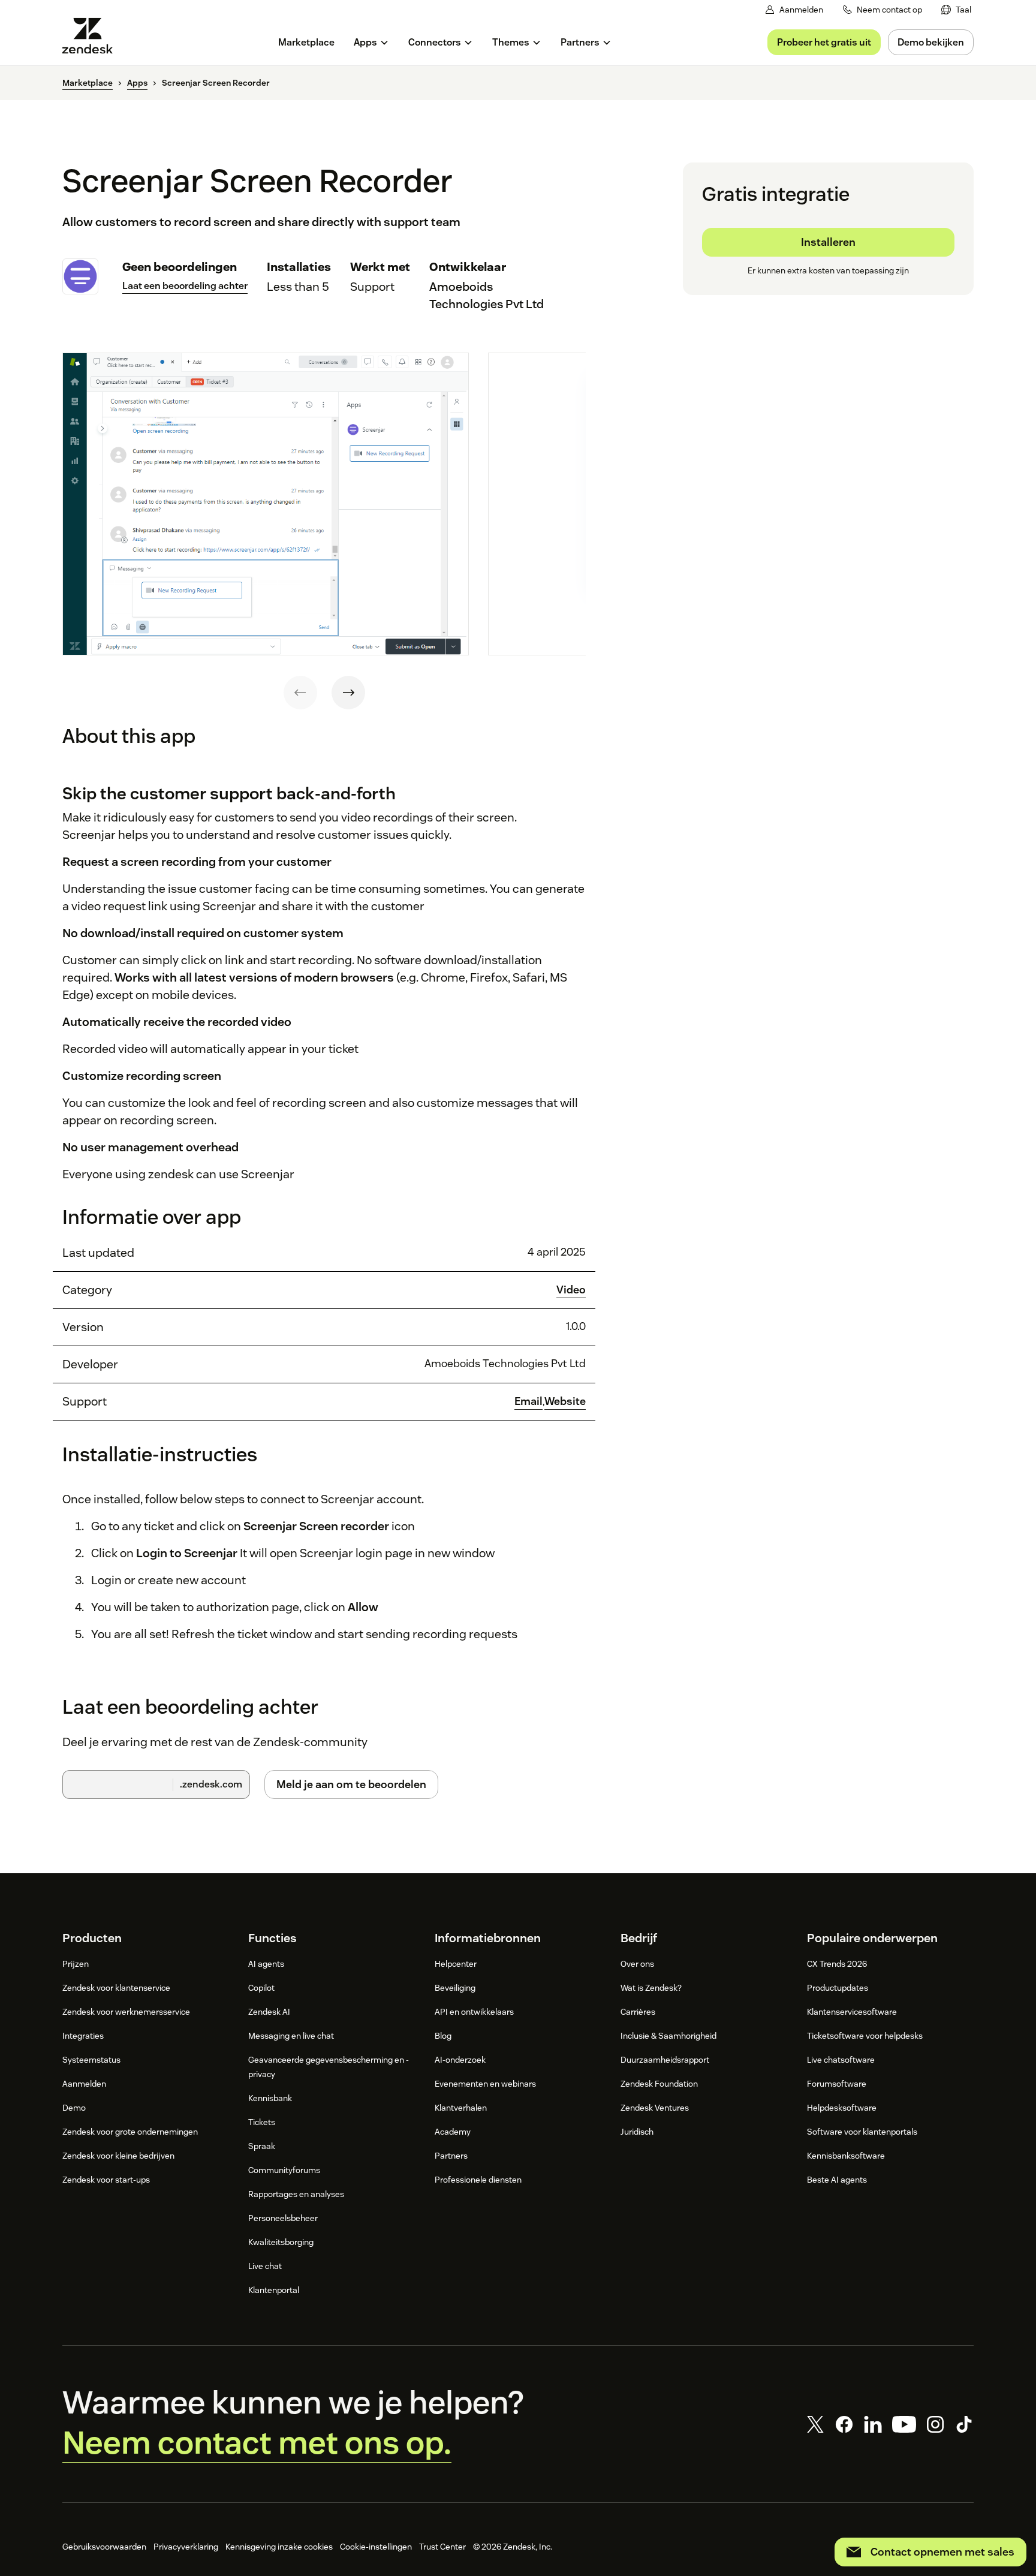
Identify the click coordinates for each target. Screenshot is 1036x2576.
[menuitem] (956, 10)
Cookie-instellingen (376, 2547)
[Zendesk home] (92, 36)
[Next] (348, 693)
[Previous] (300, 693)
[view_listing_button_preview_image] (266, 504)
